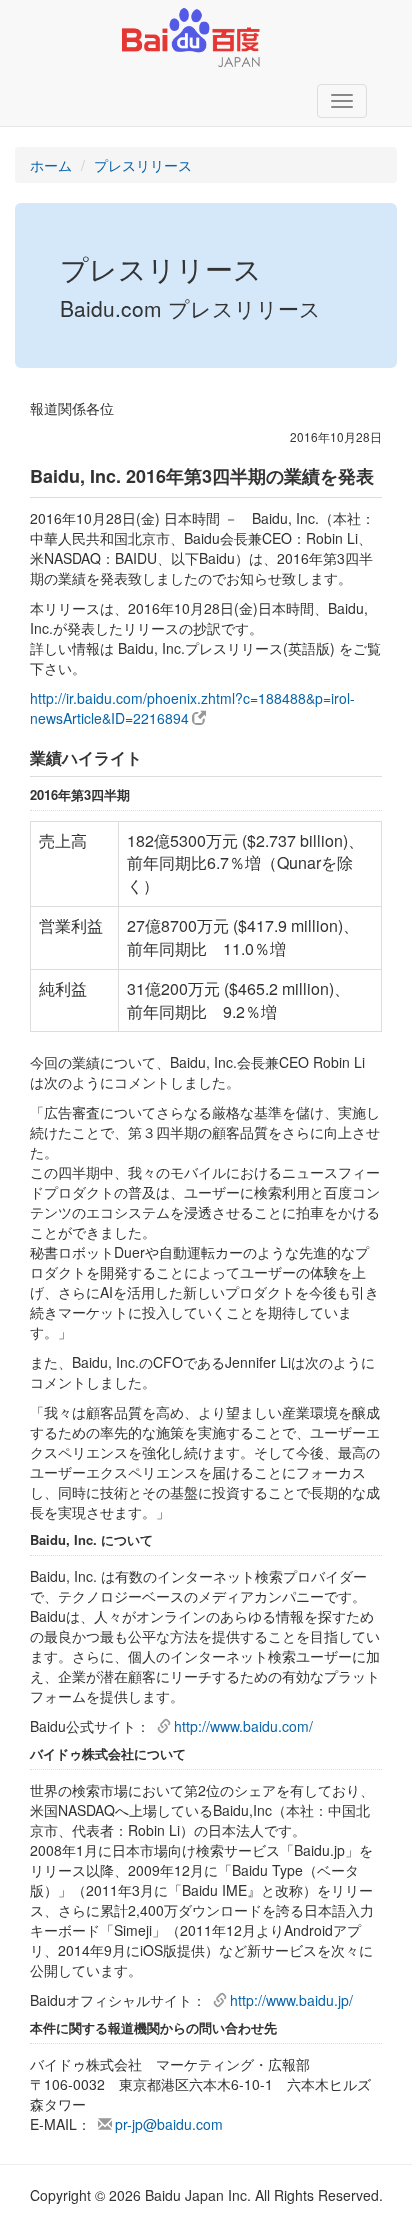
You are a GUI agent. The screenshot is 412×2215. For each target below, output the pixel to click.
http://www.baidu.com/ (243, 1726)
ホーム (51, 165)
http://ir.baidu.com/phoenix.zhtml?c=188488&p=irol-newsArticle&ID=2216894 (192, 708)
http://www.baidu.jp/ (291, 2000)
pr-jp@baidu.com (169, 2124)
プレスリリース (143, 165)
